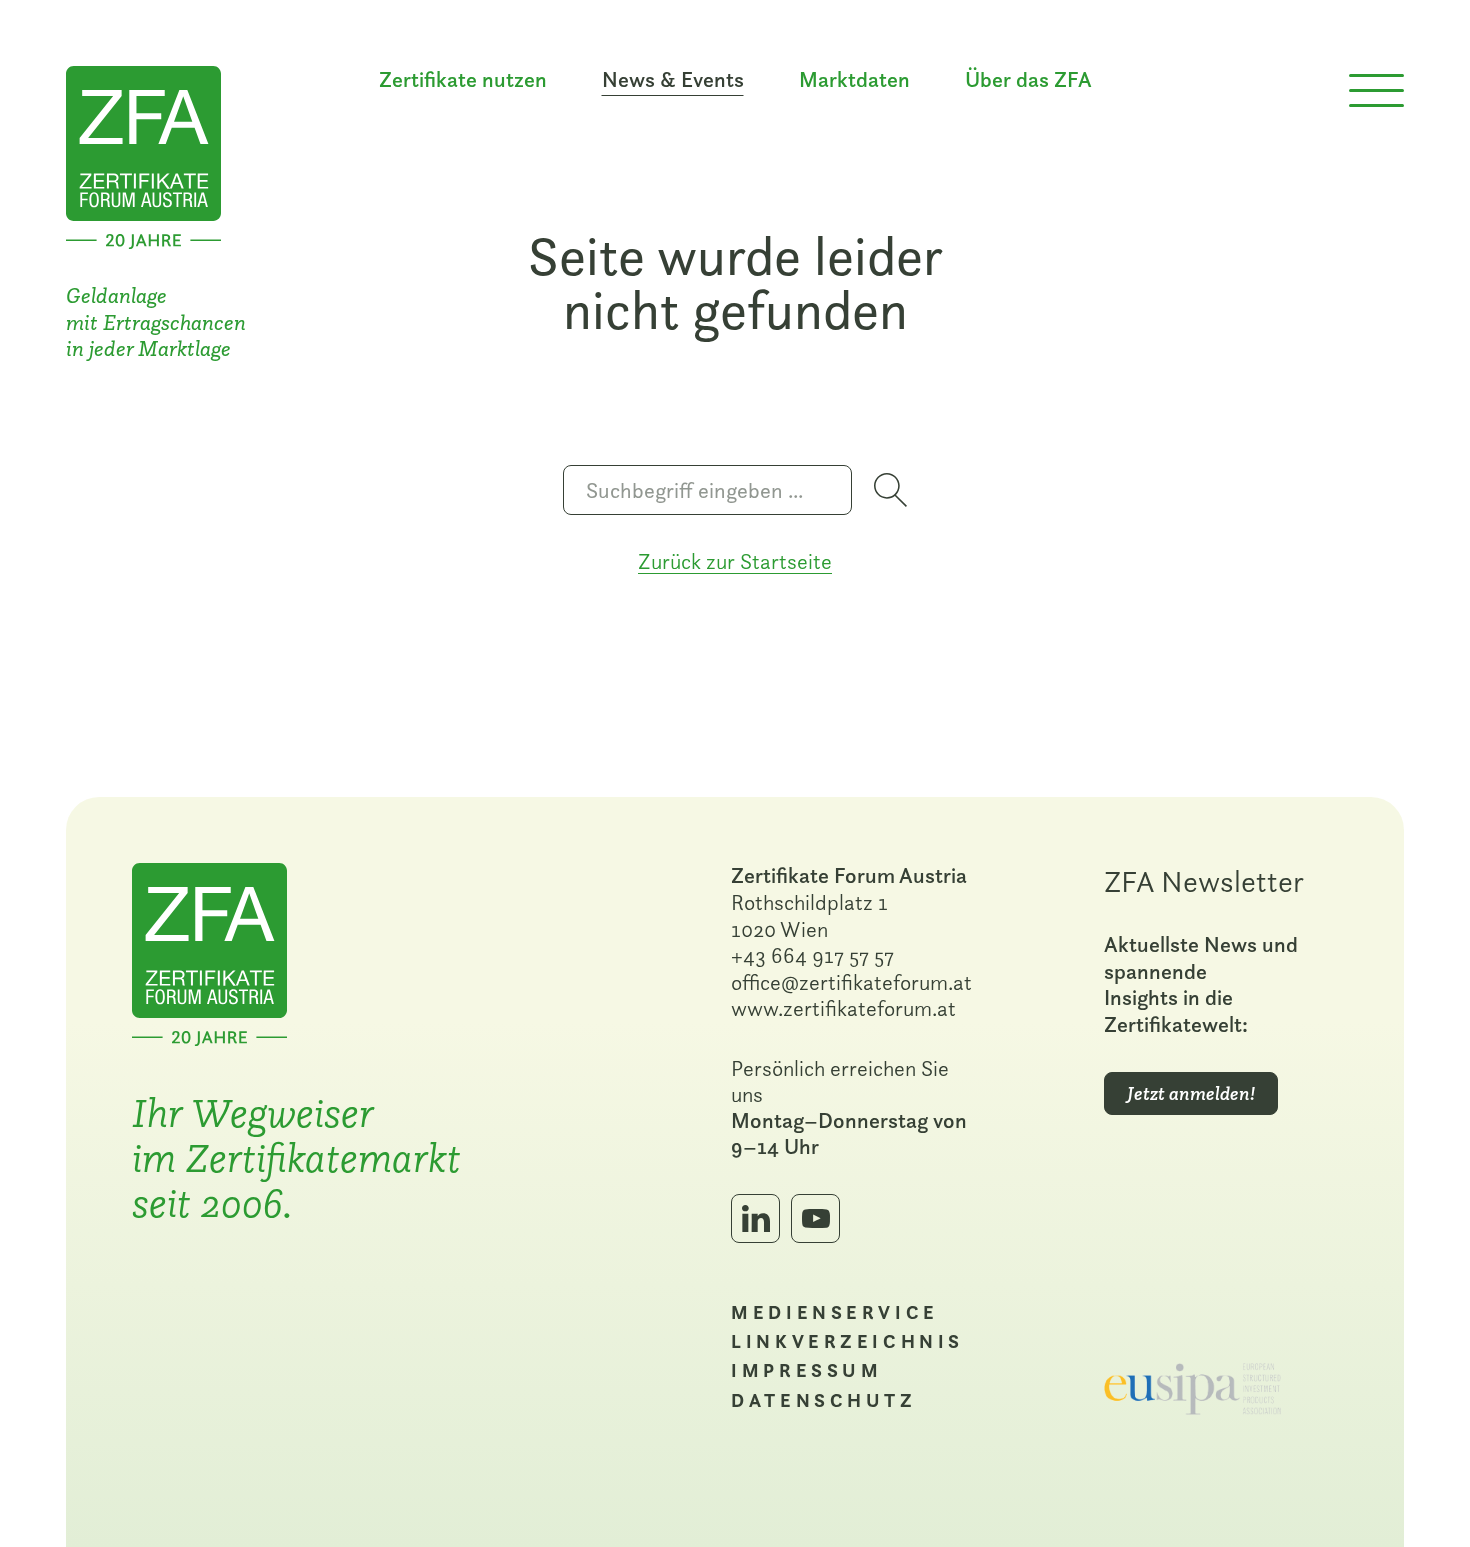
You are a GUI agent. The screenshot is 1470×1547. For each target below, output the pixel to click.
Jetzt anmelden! (1191, 1093)
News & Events (673, 80)
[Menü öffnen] (1376, 91)
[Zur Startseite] (143, 154)
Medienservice (834, 1312)
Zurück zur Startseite (735, 561)
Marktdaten (854, 80)
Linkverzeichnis (847, 1341)
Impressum (806, 1370)
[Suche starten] (890, 490)
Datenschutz (823, 1400)
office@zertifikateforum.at (851, 982)
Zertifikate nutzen (463, 80)
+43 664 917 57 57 (812, 955)
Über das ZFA (1028, 80)
